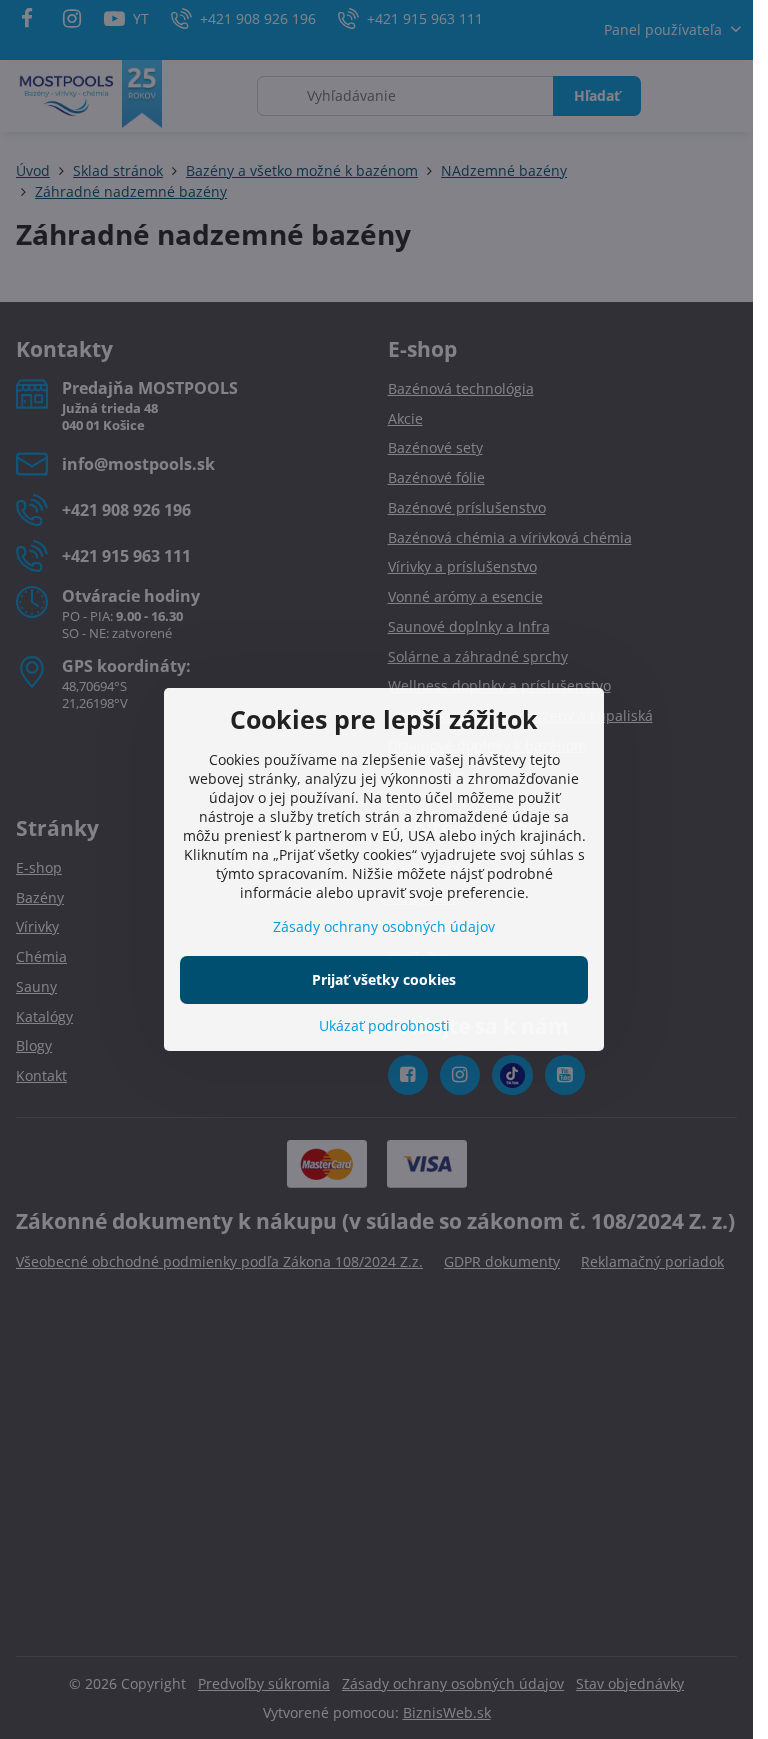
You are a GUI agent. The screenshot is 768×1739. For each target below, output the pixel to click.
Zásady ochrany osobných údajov (384, 926)
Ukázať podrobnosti (384, 1025)
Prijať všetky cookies (384, 979)
